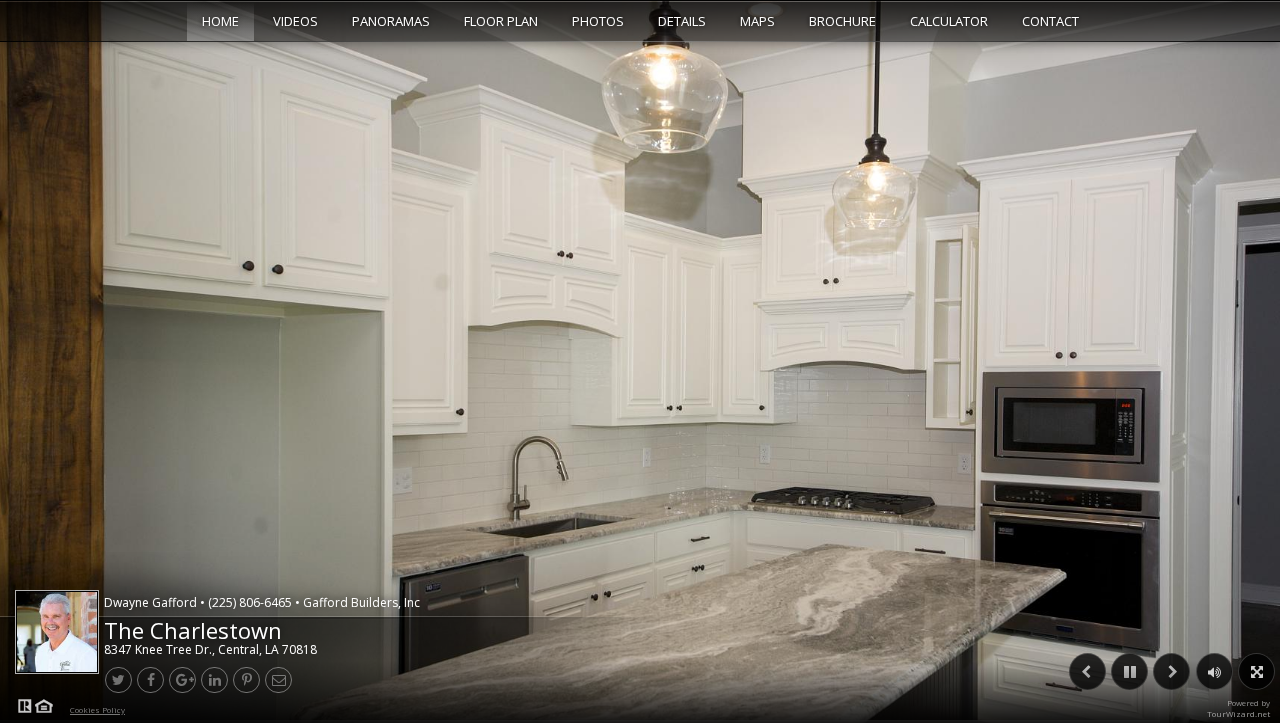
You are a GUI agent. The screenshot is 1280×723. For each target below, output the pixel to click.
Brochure (842, 21)
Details (682, 21)
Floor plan (501, 21)
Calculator (949, 21)
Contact (1050, 21)
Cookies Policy (97, 709)
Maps (757, 21)
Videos (295, 21)
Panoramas (391, 21)
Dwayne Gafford (262, 602)
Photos (598, 21)
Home (220, 21)
